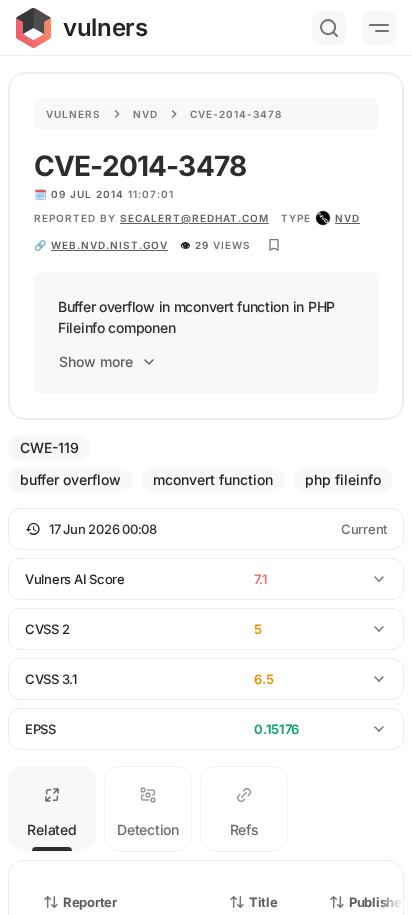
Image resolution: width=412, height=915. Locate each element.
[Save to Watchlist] (274, 245)
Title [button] (263, 902)
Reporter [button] (90, 902)
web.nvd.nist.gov (109, 245)
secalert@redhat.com (194, 218)
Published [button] (379, 902)
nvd (347, 218)
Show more (96, 361)
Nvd (145, 114)
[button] (206, 529)
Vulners (73, 114)
